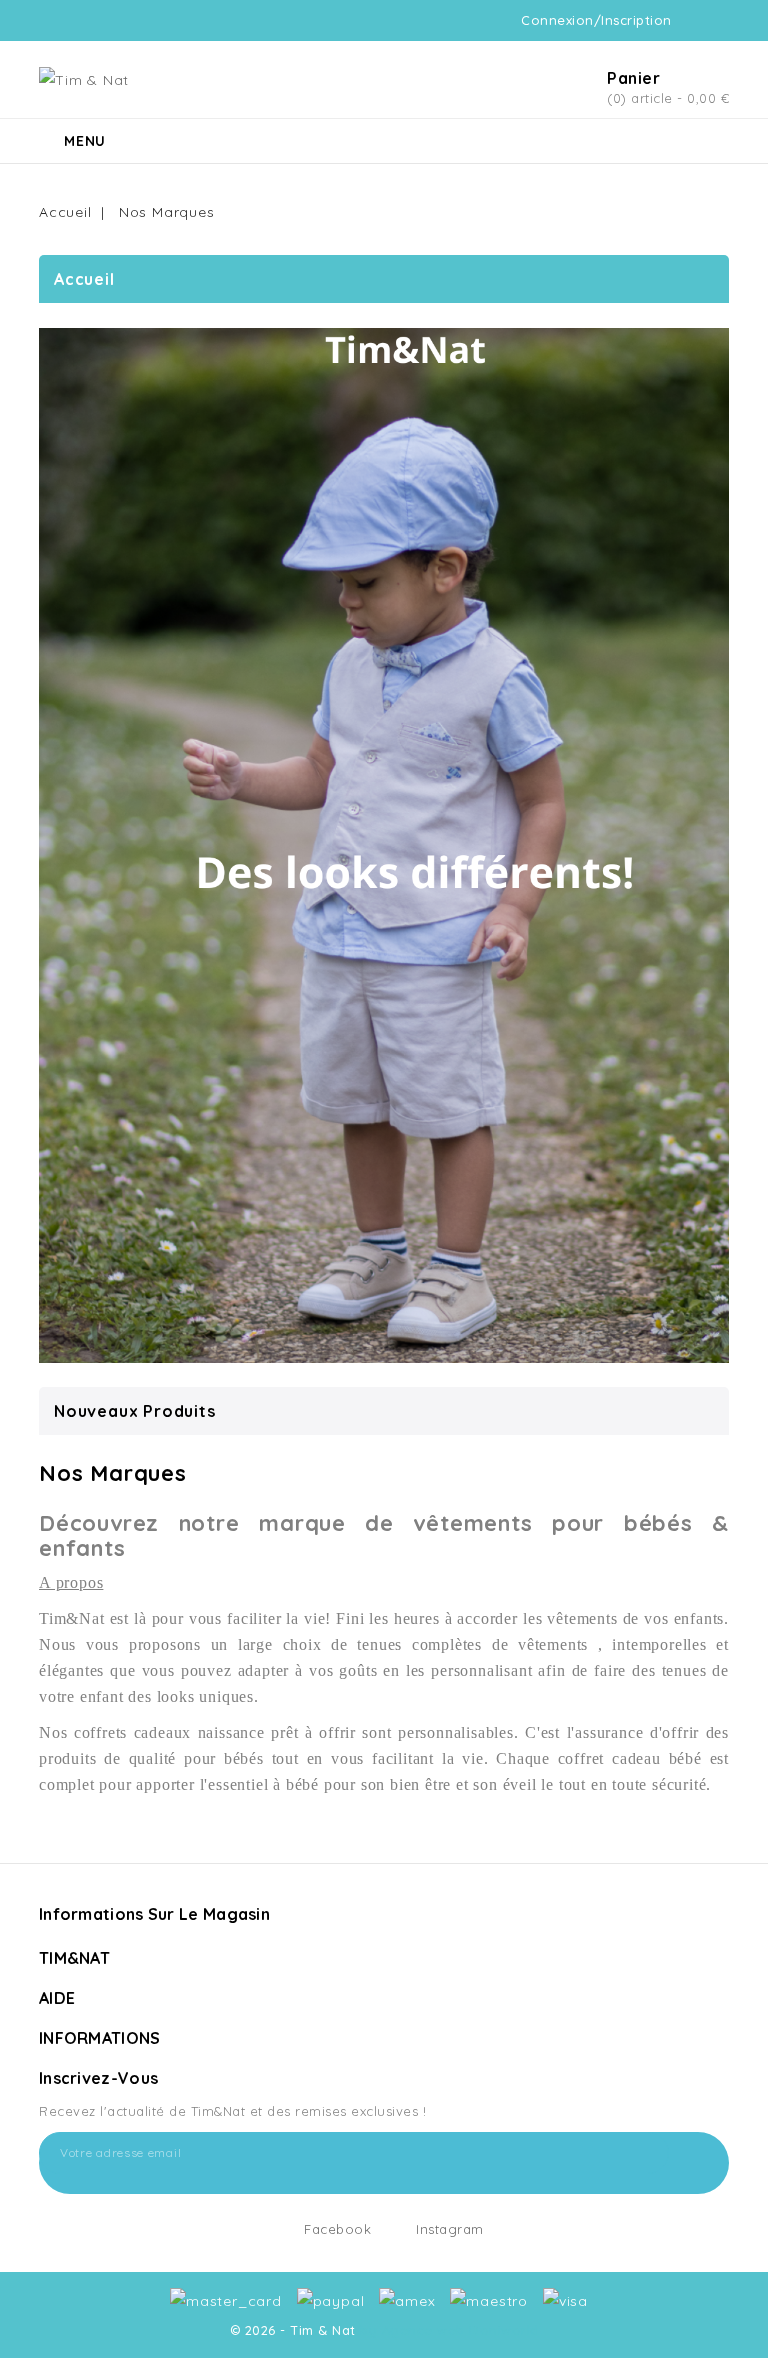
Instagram (450, 2229)
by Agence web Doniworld (449, 2330)
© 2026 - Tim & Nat (295, 2330)
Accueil (84, 279)
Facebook (337, 2229)
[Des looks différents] (384, 845)
